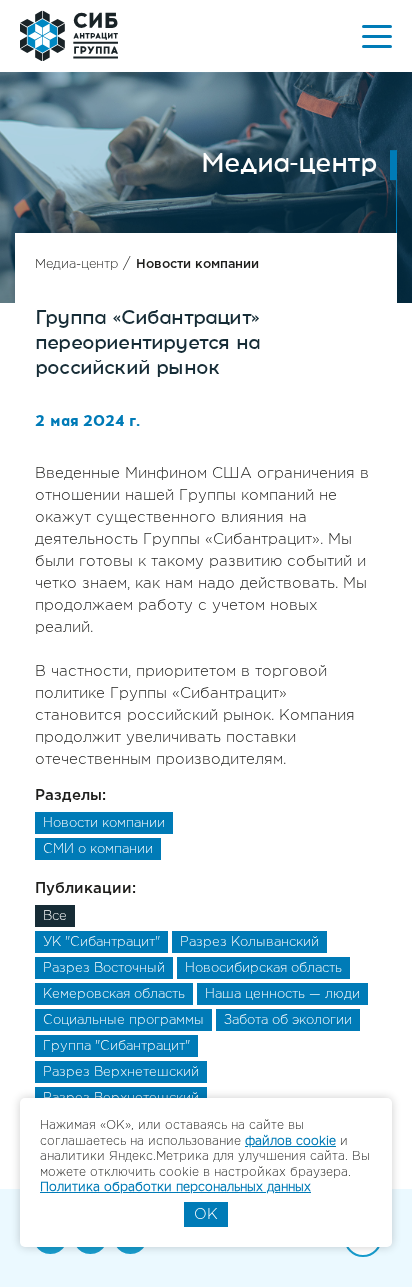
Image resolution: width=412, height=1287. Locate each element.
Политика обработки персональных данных (175, 1187)
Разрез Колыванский (249, 942)
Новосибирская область (263, 968)
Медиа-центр (76, 264)
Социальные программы (123, 1020)
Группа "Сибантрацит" (116, 1046)
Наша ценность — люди (282, 994)
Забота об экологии (288, 1020)
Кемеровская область (114, 994)
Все (55, 916)
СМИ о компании (98, 849)
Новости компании (197, 264)
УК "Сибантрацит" (101, 942)
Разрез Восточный (104, 968)
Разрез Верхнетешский (121, 1072)
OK (206, 1214)
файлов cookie (290, 1141)
